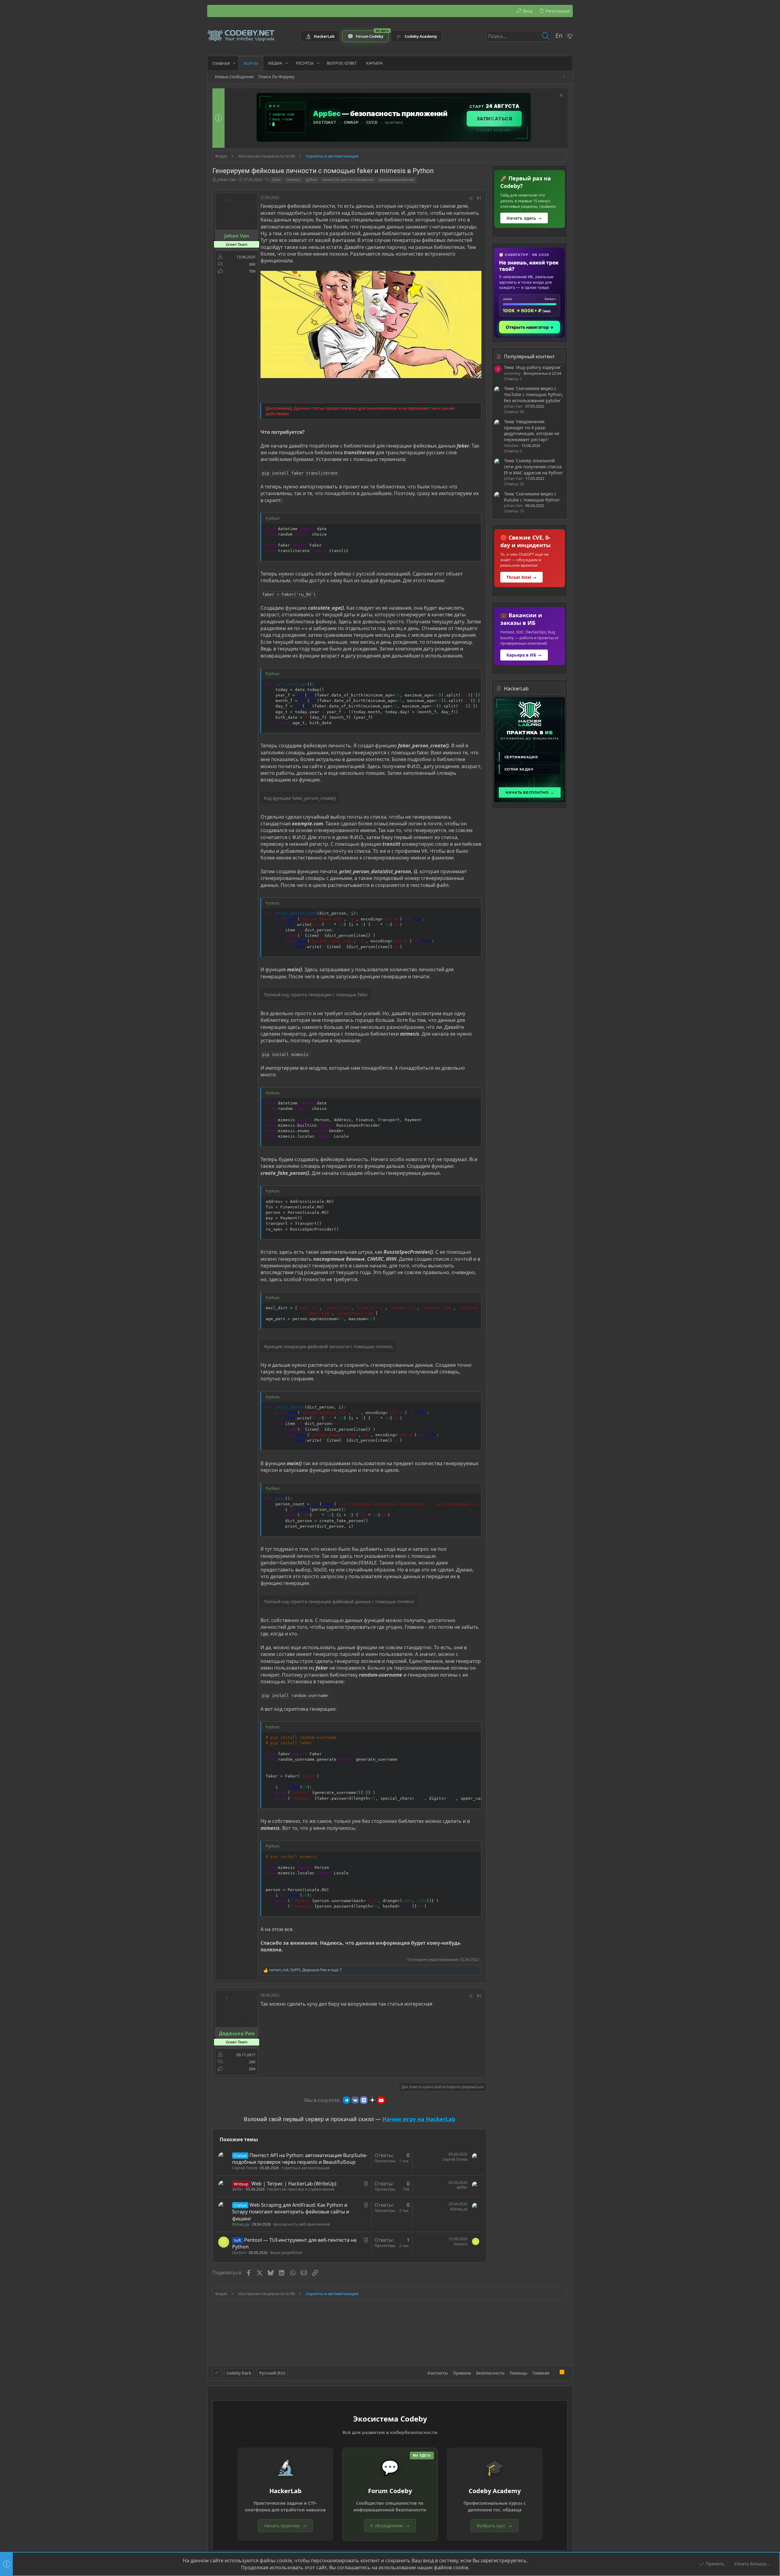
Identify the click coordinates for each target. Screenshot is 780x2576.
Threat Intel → (521, 577)
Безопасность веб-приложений (302, 2224)
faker (277, 180)
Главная (541, 2373)
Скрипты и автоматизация (306, 2168)
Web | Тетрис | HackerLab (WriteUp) (294, 2184)
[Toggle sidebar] (565, 77)
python (311, 180)
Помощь (519, 2373)
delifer (238, 2189)
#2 (479, 1996)
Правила (462, 2373)
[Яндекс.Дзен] (372, 2100)
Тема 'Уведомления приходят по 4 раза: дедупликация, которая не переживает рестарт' (532, 431)
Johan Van (227, 179)
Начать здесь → (524, 218)
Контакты (438, 2373)
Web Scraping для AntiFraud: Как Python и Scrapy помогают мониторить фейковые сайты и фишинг (291, 2212)
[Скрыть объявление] (560, 96)
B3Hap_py (241, 2224)
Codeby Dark (239, 2373)
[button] (234, 63)
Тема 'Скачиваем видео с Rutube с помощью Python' (532, 497)
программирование (397, 180)
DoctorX (239, 2253)
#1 (479, 198)
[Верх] (555, 2373)
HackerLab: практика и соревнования (301, 2189)
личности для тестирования (348, 180)
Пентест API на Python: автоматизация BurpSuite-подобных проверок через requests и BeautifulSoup (300, 2159)
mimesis (293, 180)
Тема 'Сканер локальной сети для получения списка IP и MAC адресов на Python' (534, 466)
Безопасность (490, 2373)
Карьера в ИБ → (524, 655)
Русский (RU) (272, 2373)
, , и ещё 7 (305, 1970)
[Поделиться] (471, 198)
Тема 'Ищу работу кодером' (532, 367)
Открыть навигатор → (530, 327)
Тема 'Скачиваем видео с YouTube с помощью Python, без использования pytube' (534, 394)
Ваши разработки (286, 2253)
